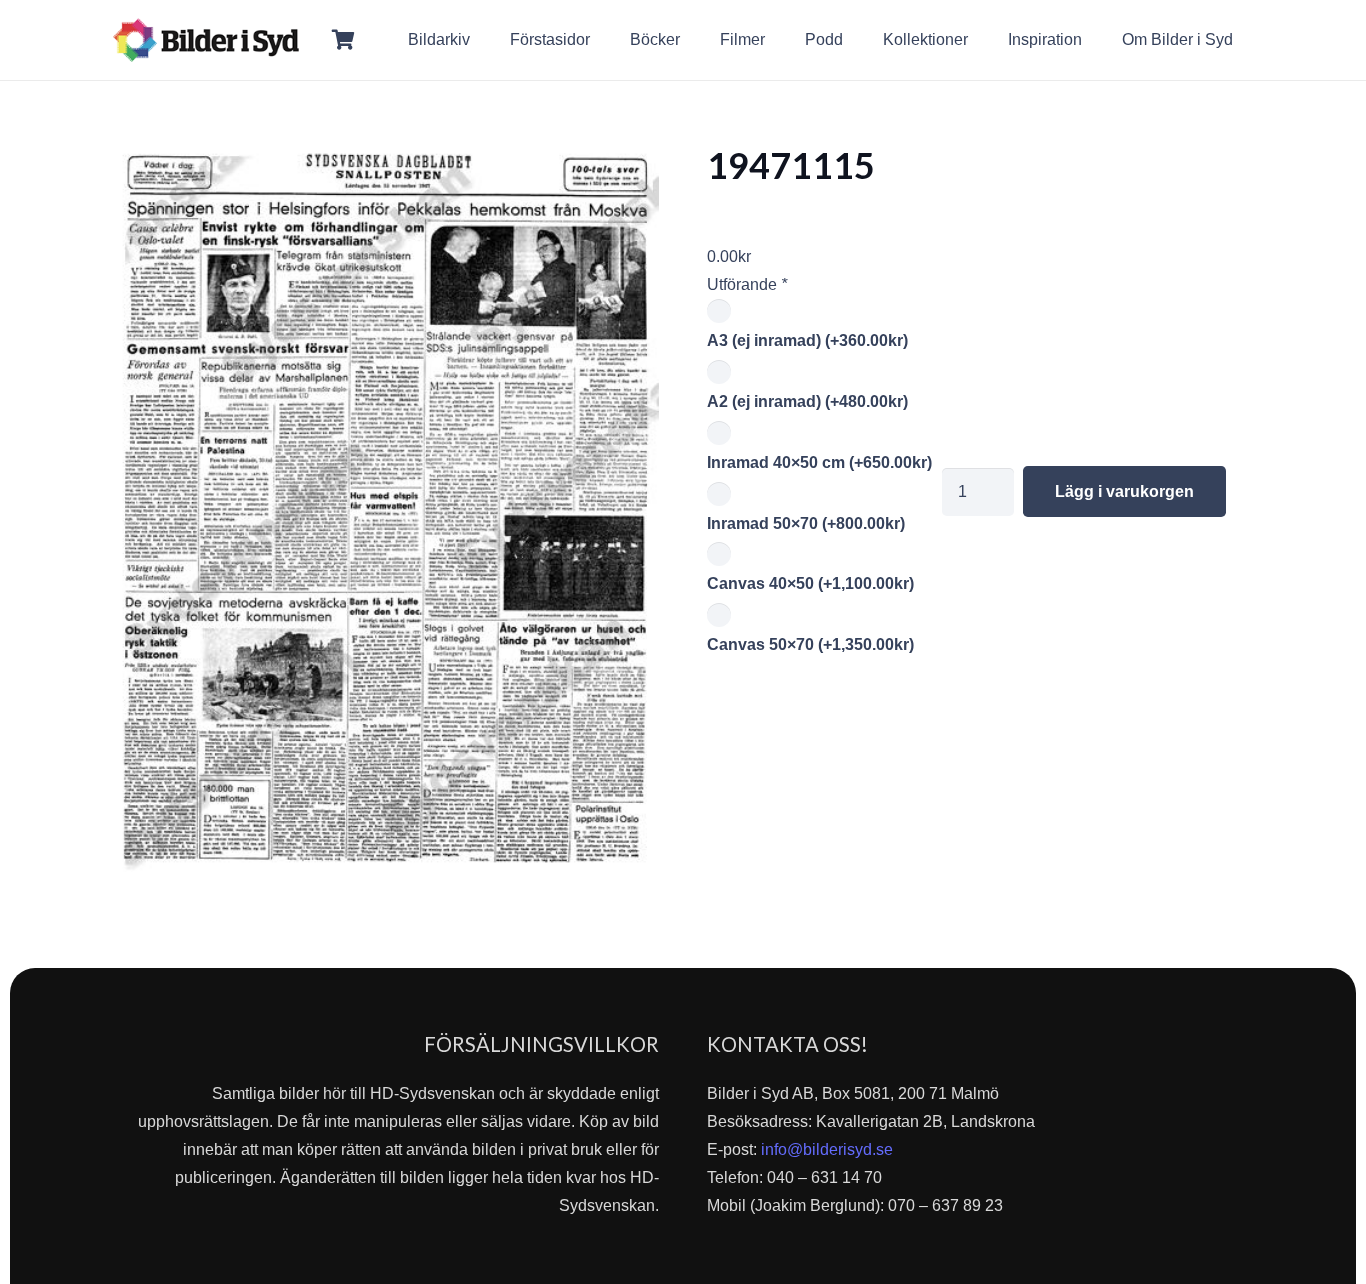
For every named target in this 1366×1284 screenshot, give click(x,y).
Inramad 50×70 (806, 523)
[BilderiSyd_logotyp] (206, 40)
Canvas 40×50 (810, 583)
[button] (1247, 39)
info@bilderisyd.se (827, 1149)
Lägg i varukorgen (1124, 491)
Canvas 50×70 (810, 644)
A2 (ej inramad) (807, 401)
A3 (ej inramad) (807, 340)
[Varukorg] (344, 40)
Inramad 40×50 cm (819, 462)
